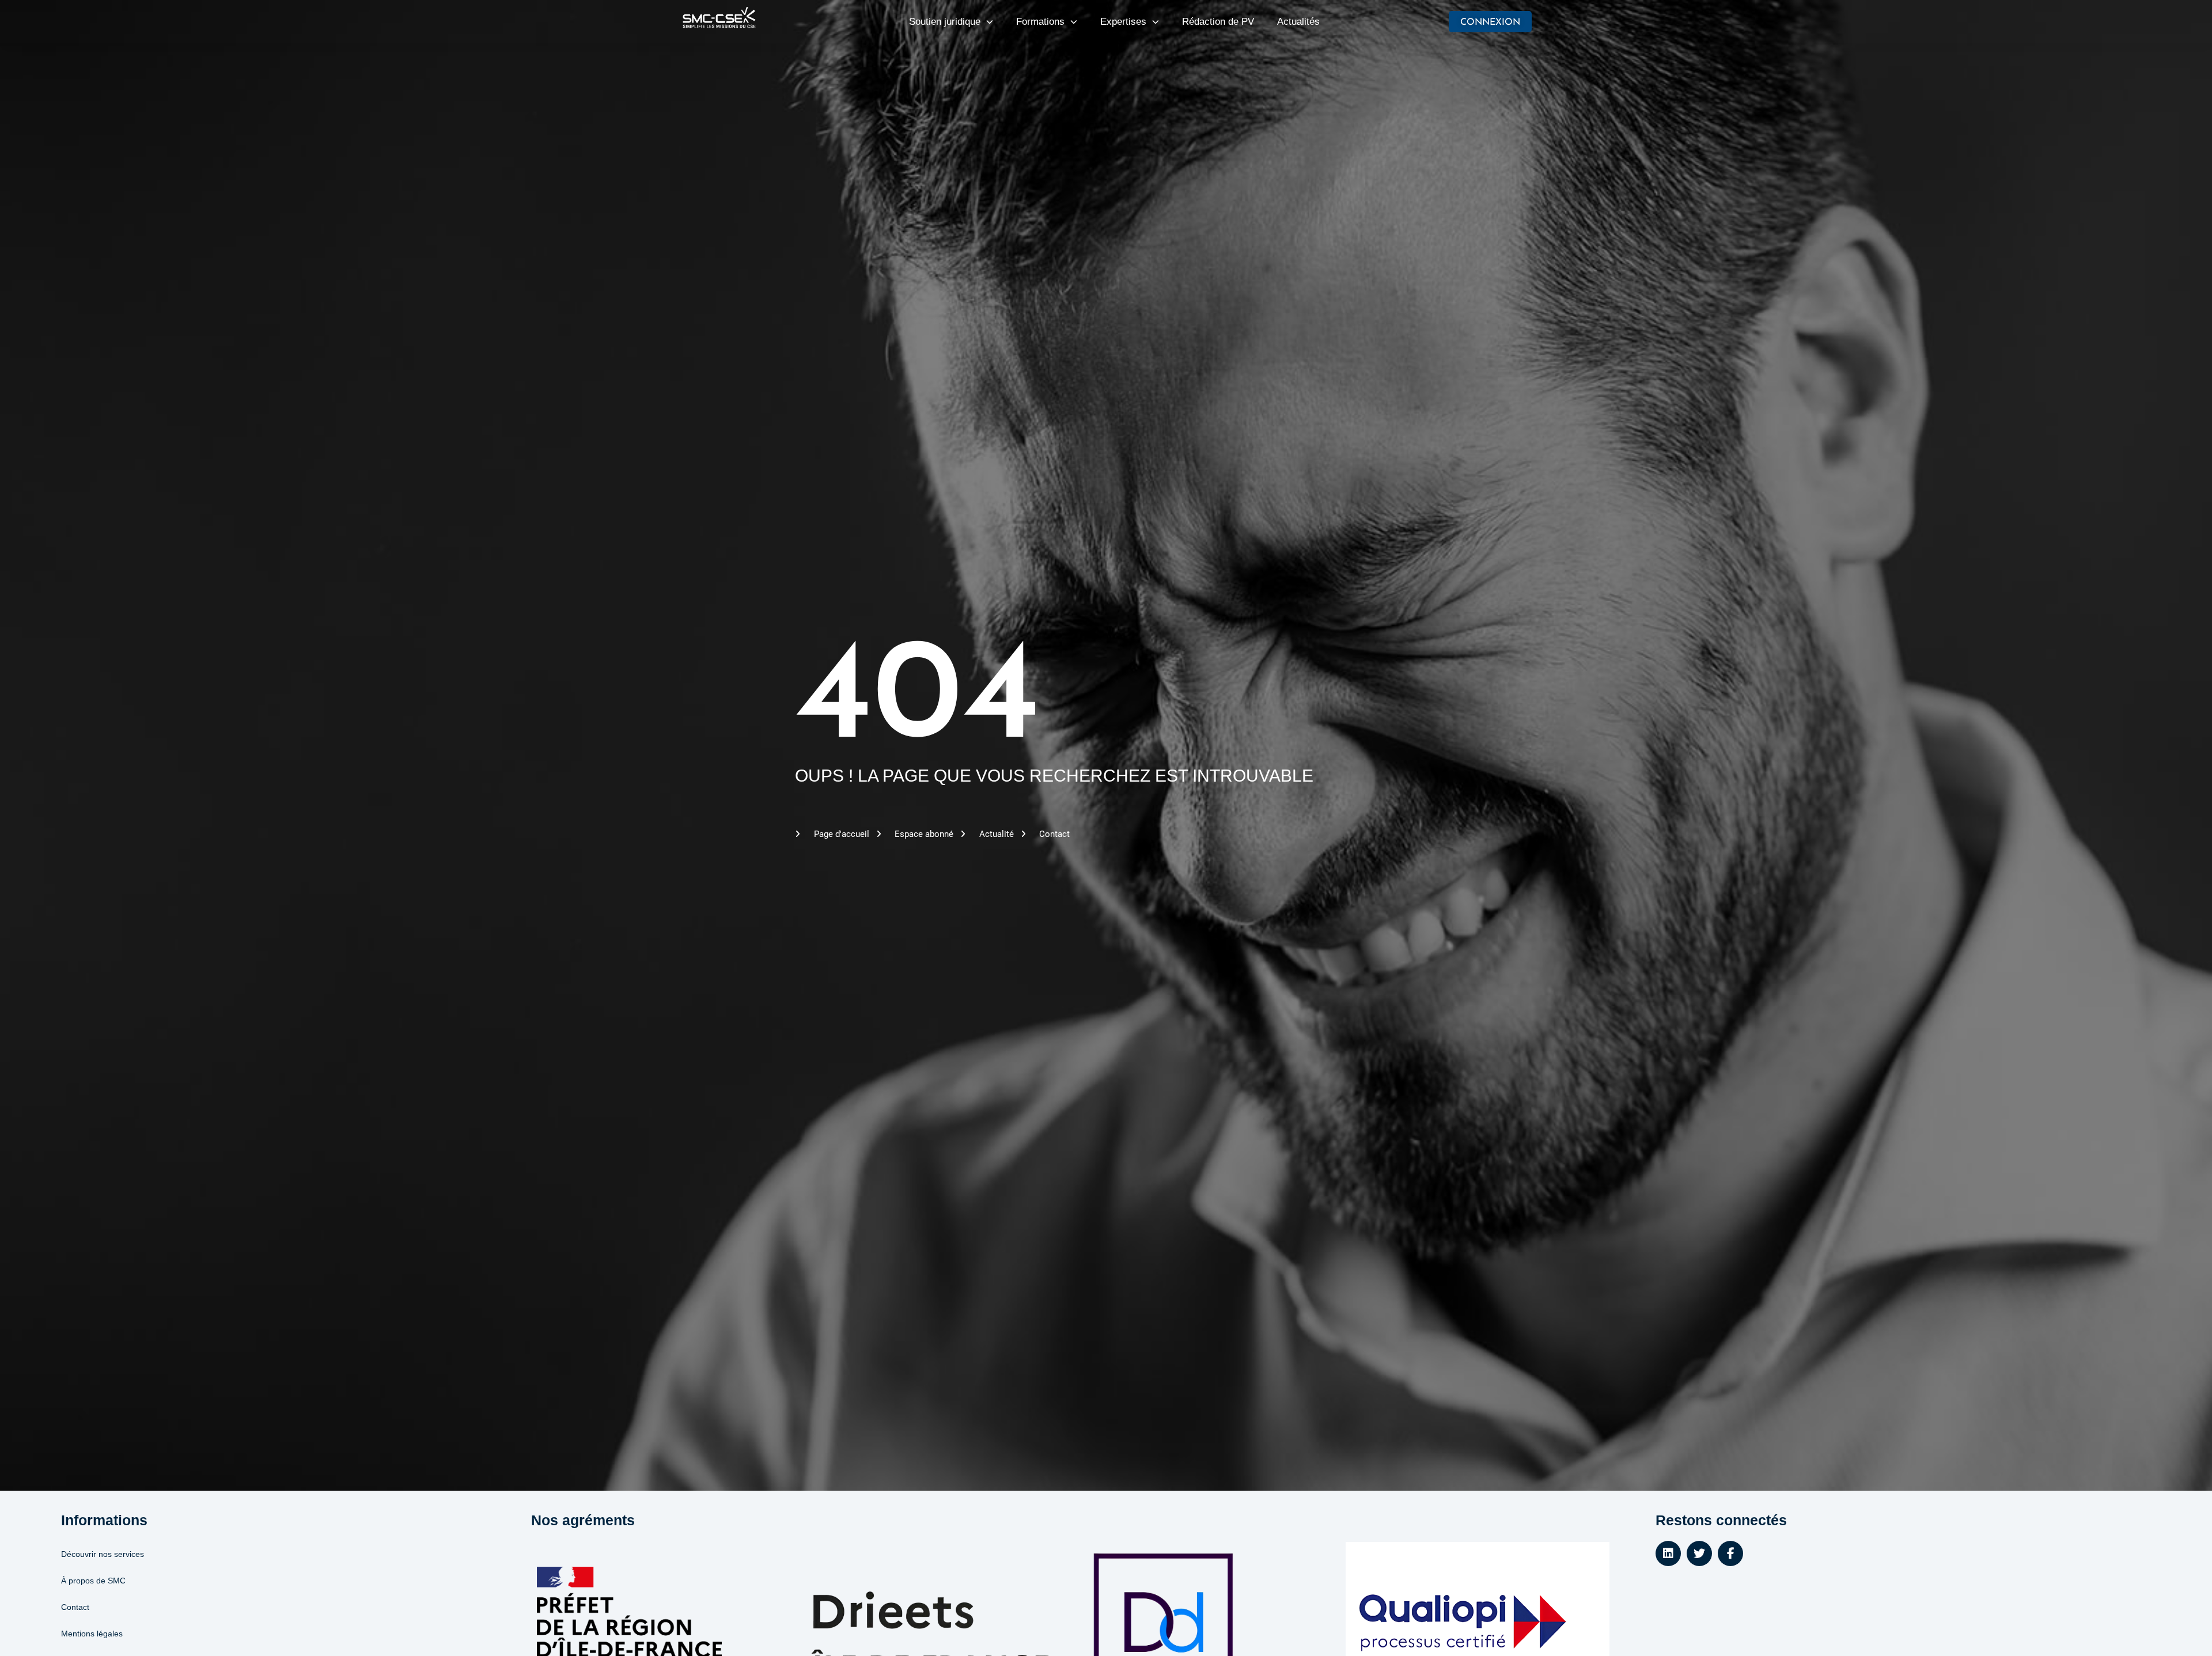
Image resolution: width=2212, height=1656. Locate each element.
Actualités (1298, 22)
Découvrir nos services (103, 1554)
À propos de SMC (93, 1581)
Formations (1040, 22)
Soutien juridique (945, 22)
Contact (75, 1607)
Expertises (1123, 22)
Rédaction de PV (1218, 22)
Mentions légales (92, 1634)
